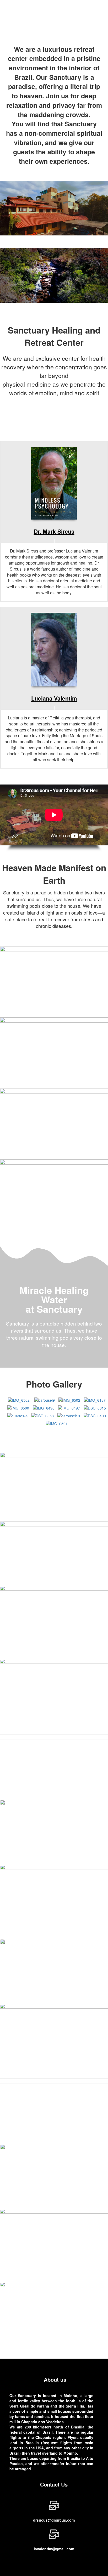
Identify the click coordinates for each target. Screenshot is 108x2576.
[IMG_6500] (18, 1407)
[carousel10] (69, 1415)
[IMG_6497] (69, 1407)
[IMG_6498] (44, 1407)
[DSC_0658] (43, 1415)
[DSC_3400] (95, 1415)
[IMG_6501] (57, 1423)
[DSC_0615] (95, 1407)
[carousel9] (45, 1400)
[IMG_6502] (19, 1400)
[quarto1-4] (18, 1415)
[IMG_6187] (95, 1400)
